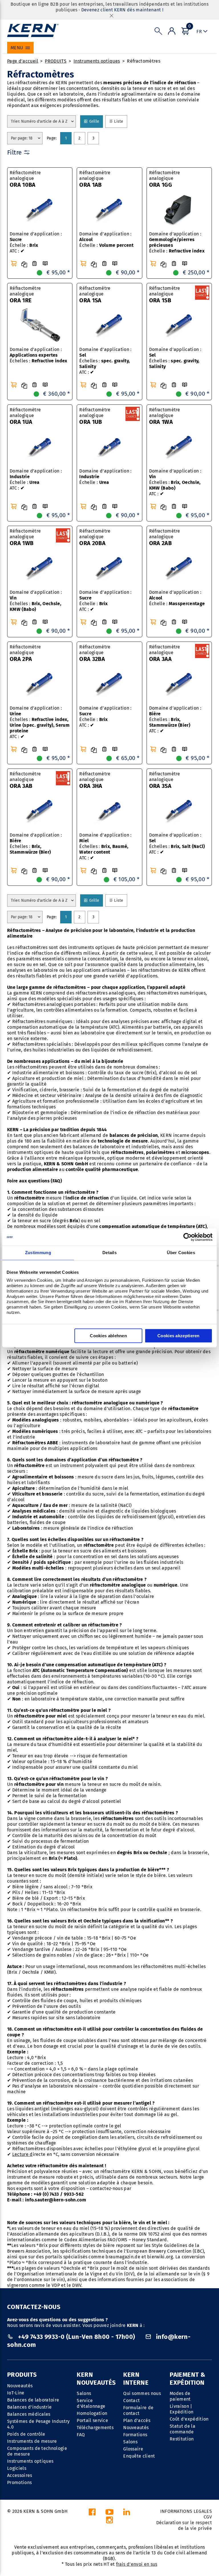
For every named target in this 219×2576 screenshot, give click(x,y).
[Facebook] (92, 2514)
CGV (208, 2517)
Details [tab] (109, 1253)
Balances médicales (29, 2414)
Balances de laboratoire (33, 2400)
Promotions (19, 2482)
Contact (131, 2401)
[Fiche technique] (35, 264)
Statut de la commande (182, 2429)
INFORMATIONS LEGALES (186, 2511)
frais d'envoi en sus (137, 2564)
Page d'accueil (23, 61)
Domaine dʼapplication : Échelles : (38, 355)
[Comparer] (24, 264)
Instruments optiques (97, 61)
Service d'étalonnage (91, 2403)
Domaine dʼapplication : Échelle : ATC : (105, 601)
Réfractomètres (143, 61)
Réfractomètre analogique (25, 179)
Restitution (182, 2439)
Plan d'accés (137, 2420)
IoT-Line (16, 2393)
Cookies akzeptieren (179, 1336)
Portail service (92, 2420)
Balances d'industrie (29, 2407)
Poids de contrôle (26, 2434)
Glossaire (133, 2449)
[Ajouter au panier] (14, 264)
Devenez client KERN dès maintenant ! (122, 10)
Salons (84, 2393)
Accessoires (20, 2475)
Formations (135, 2435)
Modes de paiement (180, 2396)
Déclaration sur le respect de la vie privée (184, 2525)
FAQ (81, 2435)
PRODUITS (56, 61)
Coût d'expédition (189, 2419)
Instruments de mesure (32, 2441)
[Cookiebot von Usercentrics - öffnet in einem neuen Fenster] (187, 1237)
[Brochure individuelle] (45, 264)
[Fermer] (111, 16)
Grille (96, 121)
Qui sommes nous (142, 2393)
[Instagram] (109, 2521)
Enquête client (139, 2456)
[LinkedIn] (127, 2514)
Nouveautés (20, 2386)
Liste (120, 121)
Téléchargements (95, 2428)
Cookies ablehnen (108, 1336)
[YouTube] (109, 2514)
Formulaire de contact (138, 2410)
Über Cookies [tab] (181, 1253)
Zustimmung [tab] (38, 1253)
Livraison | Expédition (182, 2409)
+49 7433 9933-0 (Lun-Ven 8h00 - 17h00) (76, 2337)
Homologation (92, 2413)
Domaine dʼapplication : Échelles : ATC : (105, 361)
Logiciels (17, 2468)
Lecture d (23, 2154)
